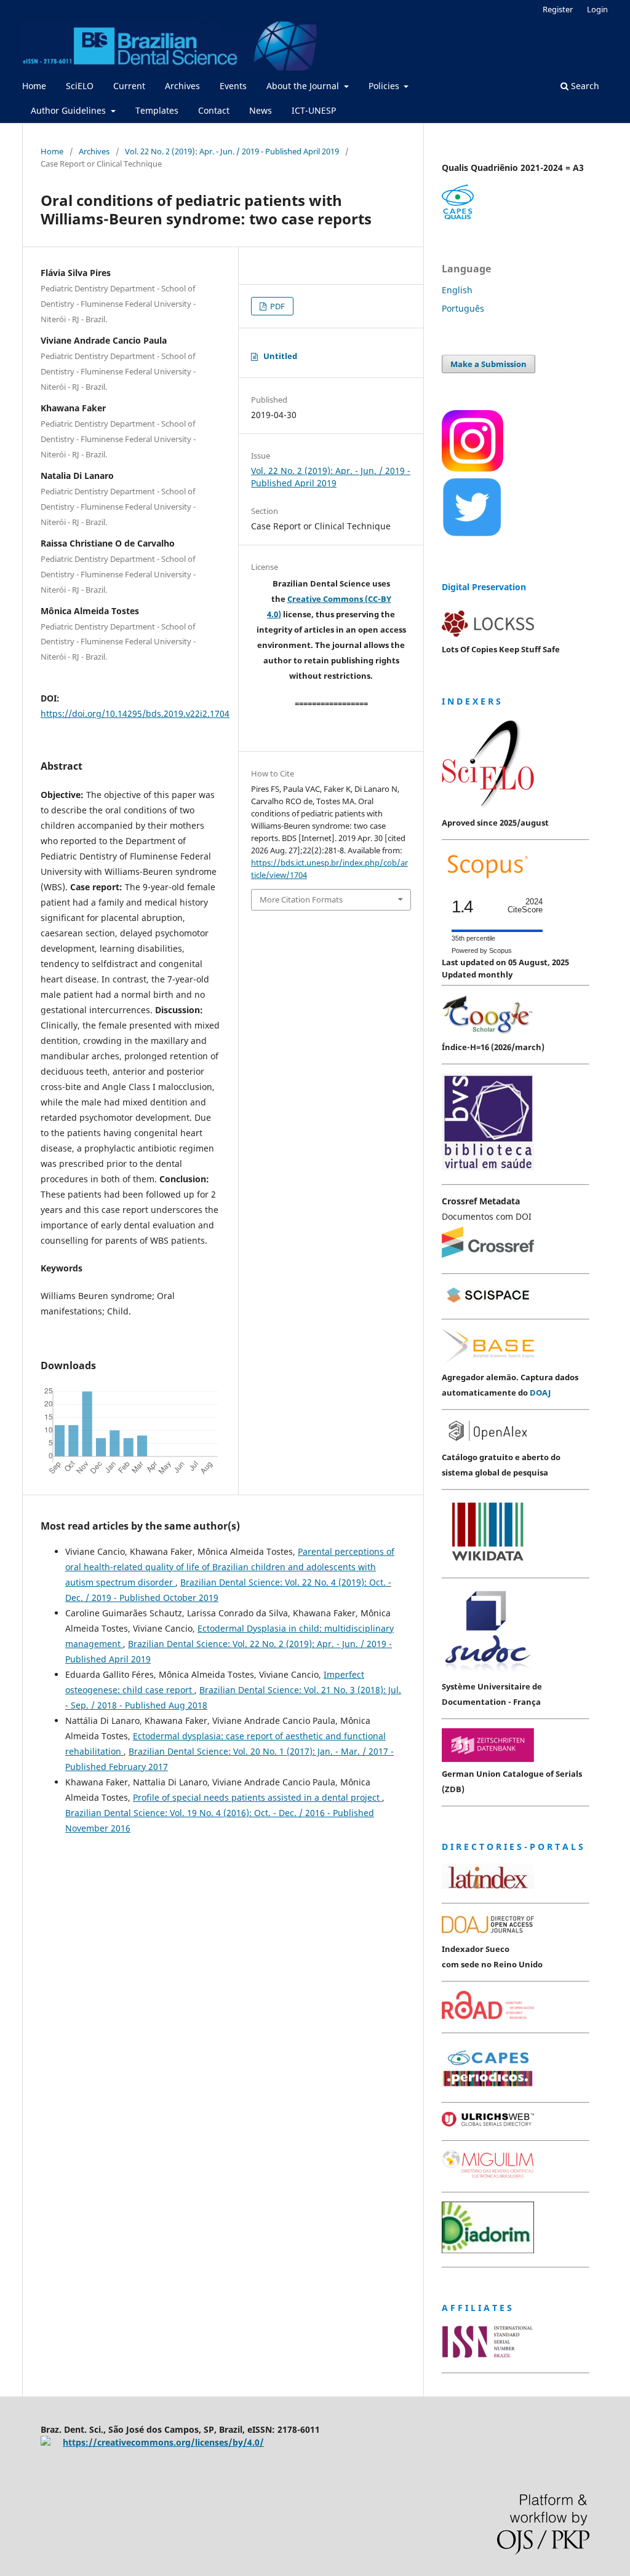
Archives (182, 86)
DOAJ (540, 1393)
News (261, 110)
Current (129, 86)
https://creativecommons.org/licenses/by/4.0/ (163, 2442)
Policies (385, 86)
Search (584, 86)
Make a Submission (488, 364)
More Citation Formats (301, 899)
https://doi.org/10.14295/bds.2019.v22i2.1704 (135, 713)
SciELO (80, 86)
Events (233, 86)
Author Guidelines (70, 110)
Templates (157, 110)
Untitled (280, 356)
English (457, 290)
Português (463, 308)
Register (558, 9)
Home (34, 86)
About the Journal (304, 86)
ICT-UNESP (314, 110)
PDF (277, 306)
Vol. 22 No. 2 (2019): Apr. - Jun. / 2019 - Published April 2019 (232, 151)
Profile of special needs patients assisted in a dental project (257, 1797)
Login (597, 9)
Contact (214, 110)
